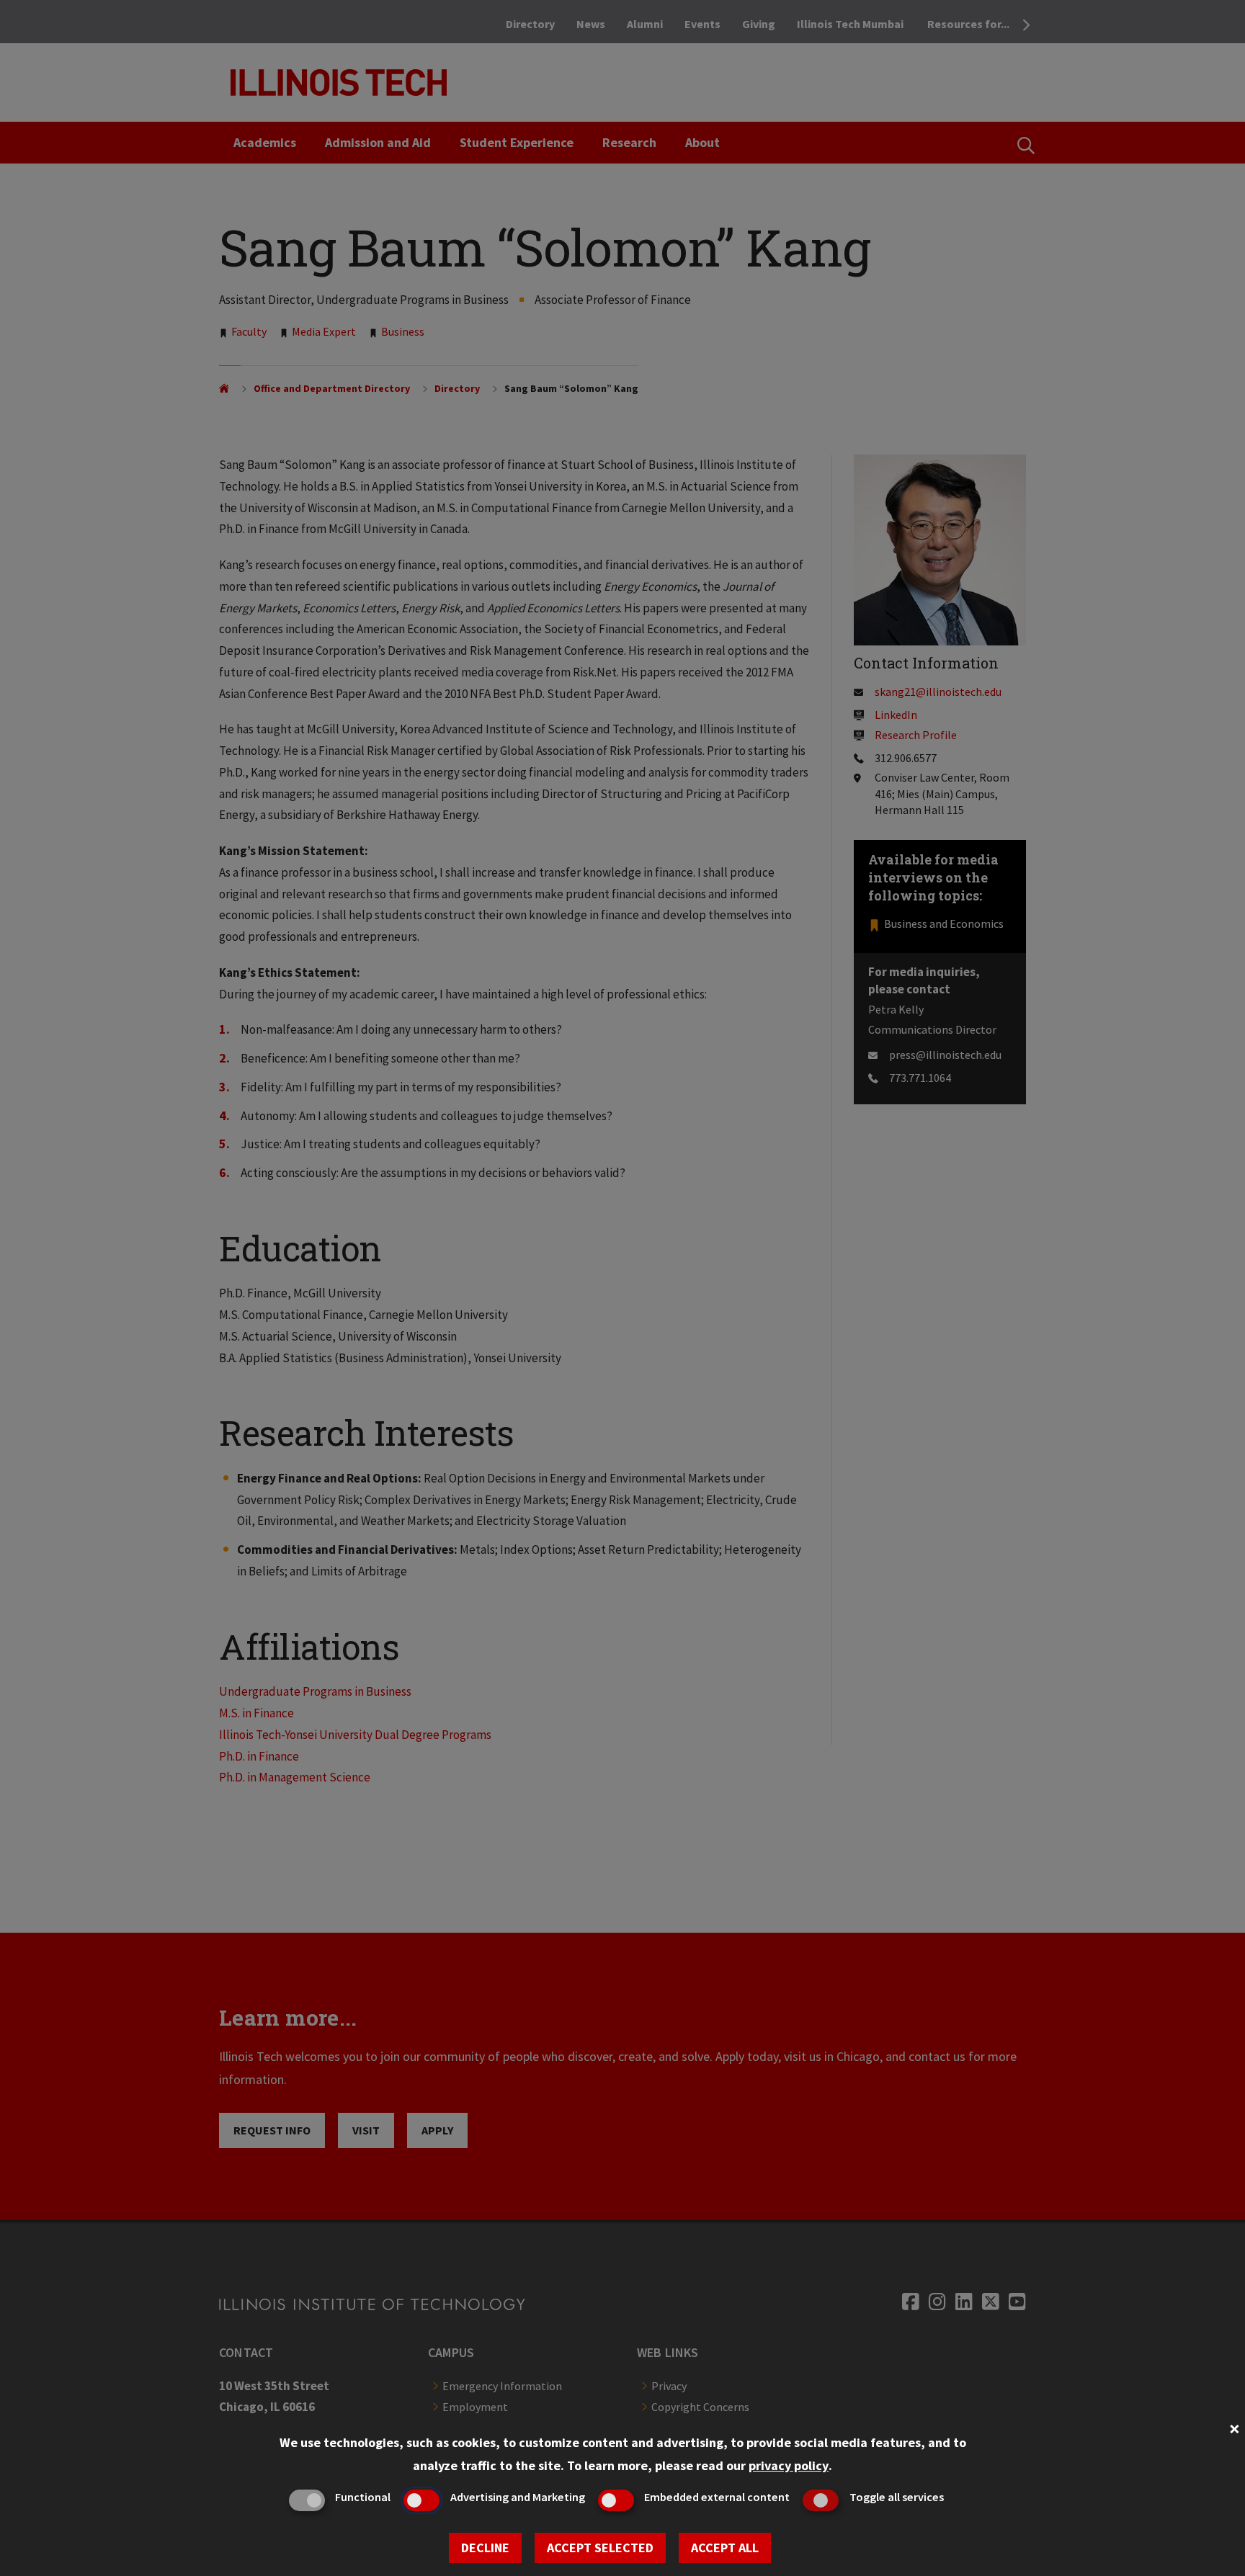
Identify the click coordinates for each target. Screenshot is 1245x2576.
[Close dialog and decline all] (1234, 2427)
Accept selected (600, 2548)
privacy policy (789, 2465)
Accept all (725, 2548)
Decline (485, 2548)
